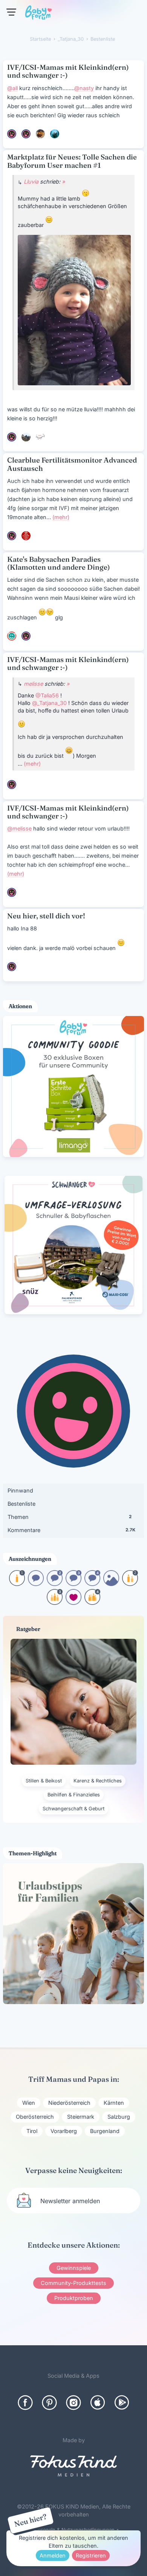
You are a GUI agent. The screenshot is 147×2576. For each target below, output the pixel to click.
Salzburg (119, 2117)
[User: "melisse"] (12, 785)
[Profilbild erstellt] (111, 1584)
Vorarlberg (64, 2131)
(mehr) (61, 517)
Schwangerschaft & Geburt (73, 1809)
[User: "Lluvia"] (12, 437)
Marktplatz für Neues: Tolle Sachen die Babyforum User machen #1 (72, 161)
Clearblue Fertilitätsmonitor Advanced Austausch (72, 464)
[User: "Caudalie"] (40, 134)
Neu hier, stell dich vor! (46, 916)
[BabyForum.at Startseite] (38, 14)
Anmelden (53, 2555)
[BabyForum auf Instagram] (73, 2403)
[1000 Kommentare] (92, 1584)
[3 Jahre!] (55, 1602)
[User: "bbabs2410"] (26, 134)
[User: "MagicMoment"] (12, 636)
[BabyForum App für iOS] (98, 2403)
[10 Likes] (73, 1602)
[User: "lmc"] (26, 437)
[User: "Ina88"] (12, 536)
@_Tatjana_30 (49, 703)
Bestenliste (21, 1504)
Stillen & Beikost (44, 1781)
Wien (29, 2103)
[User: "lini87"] (26, 636)
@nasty (84, 88)
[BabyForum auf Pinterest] (49, 2403)
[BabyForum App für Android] (122, 2403)
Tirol (32, 2131)
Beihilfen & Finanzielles (74, 1795)
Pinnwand (20, 1490)
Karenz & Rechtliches (98, 1781)
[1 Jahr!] (17, 1584)
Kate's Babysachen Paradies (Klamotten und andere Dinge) (59, 563)
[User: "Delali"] (26, 536)
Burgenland (105, 2131)
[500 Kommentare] (73, 1584)
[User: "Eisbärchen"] (55, 134)
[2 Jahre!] (130, 1584)
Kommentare (71, 1530)
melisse (33, 684)
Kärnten (114, 2103)
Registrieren (91, 2555)
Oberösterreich (35, 2117)
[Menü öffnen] (11, 12)
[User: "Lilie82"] (12, 134)
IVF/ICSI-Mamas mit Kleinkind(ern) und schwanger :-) (68, 71)
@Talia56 (47, 695)
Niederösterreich (69, 2103)
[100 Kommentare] (55, 1584)
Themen (70, 1517)
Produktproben (74, 2298)
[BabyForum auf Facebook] (25, 2403)
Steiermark (81, 2117)
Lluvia (31, 182)
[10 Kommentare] (36, 1584)
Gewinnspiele (74, 2268)
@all (12, 88)
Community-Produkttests (73, 2283)
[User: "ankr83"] (40, 437)
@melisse (19, 828)
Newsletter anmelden (70, 2201)
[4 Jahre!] (92, 1602)
